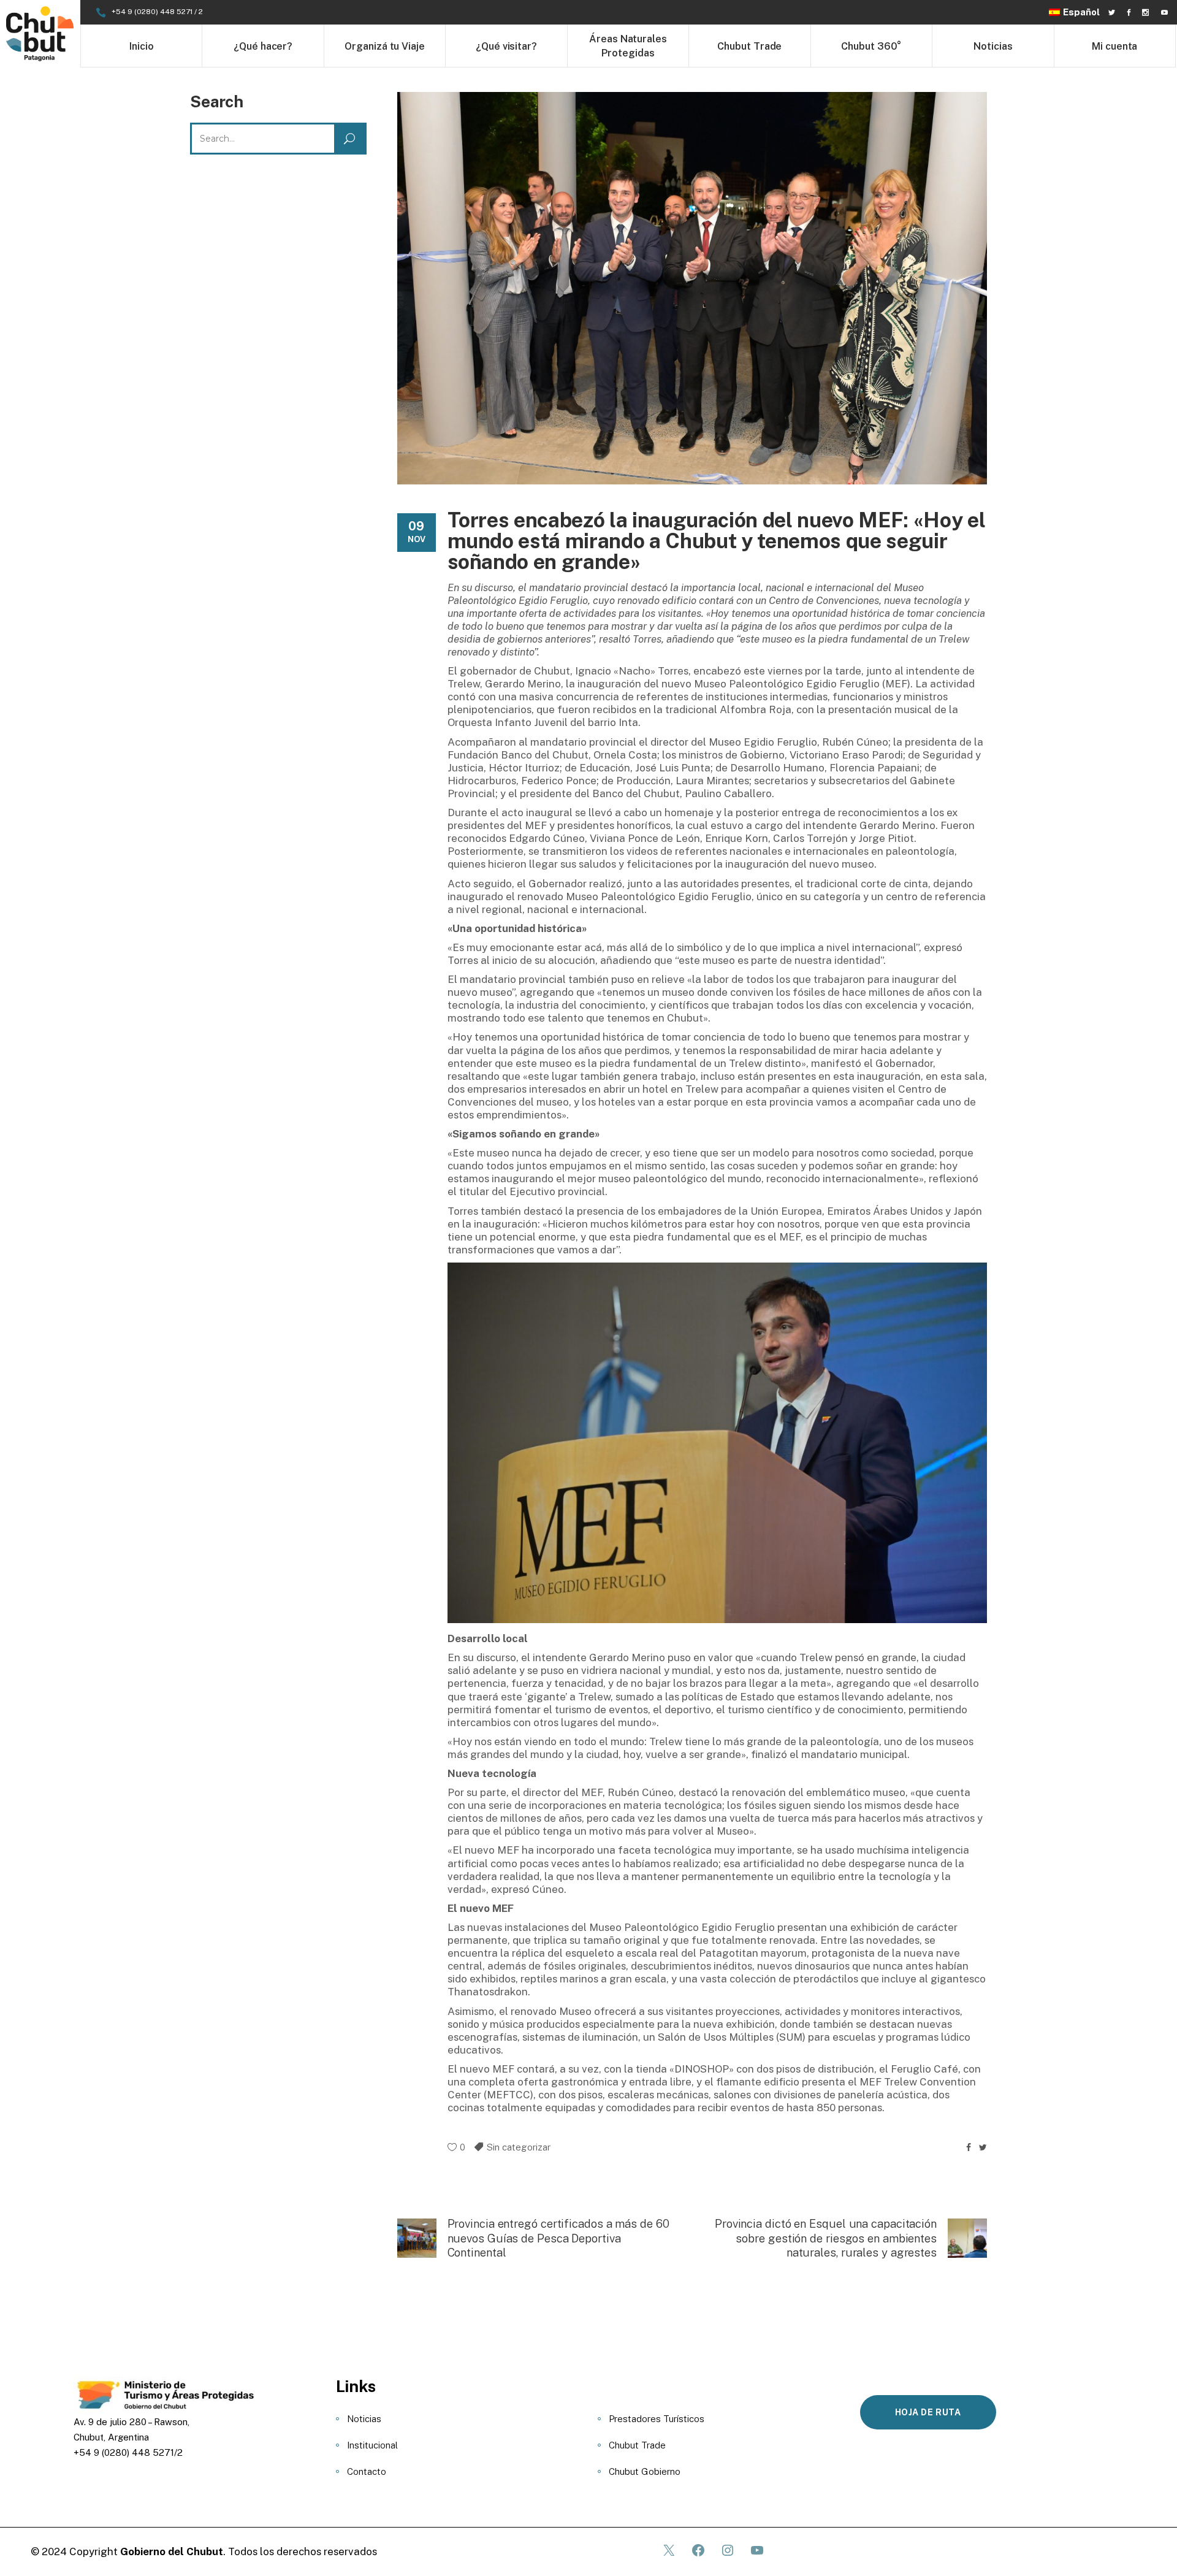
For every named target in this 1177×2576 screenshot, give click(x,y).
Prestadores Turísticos (657, 2419)
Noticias (364, 2419)
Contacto (367, 2471)
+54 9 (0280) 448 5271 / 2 (157, 12)
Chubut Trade (637, 2445)
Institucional (372, 2445)
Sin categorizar (519, 2147)
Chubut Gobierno (645, 2471)
